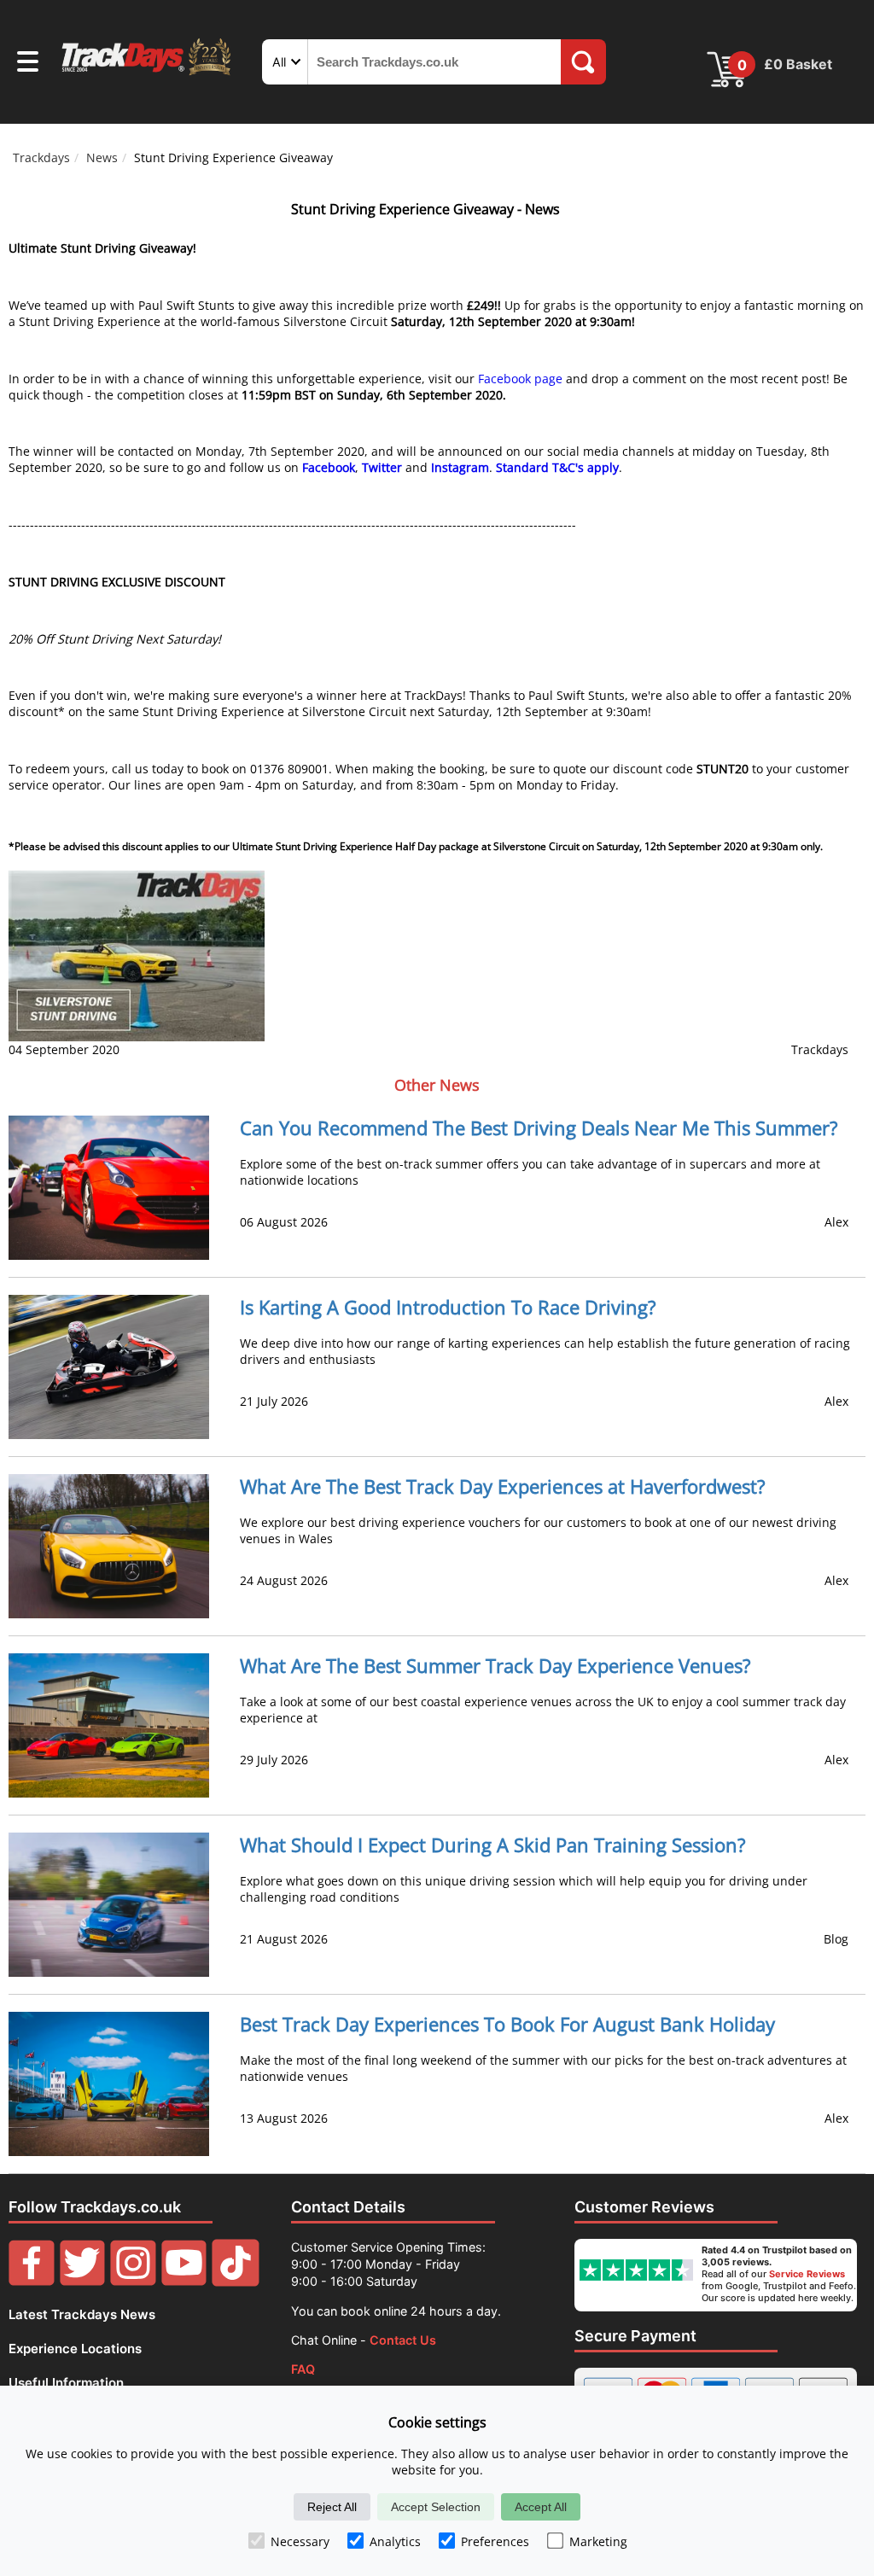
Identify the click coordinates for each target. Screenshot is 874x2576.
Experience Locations (75, 2349)
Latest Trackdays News (82, 2314)
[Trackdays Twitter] (83, 2282)
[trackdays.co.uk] (147, 75)
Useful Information (66, 2383)
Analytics (395, 2541)
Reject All (332, 2507)
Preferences (495, 2541)
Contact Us (403, 2340)
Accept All (541, 2507)
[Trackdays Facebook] (32, 2282)
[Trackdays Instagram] (133, 2282)
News (102, 157)
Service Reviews (807, 2274)
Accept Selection (436, 2507)
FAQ (303, 2369)
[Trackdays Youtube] (184, 2282)
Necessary (300, 2541)
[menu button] (28, 64)
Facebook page (520, 379)
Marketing (598, 2541)
